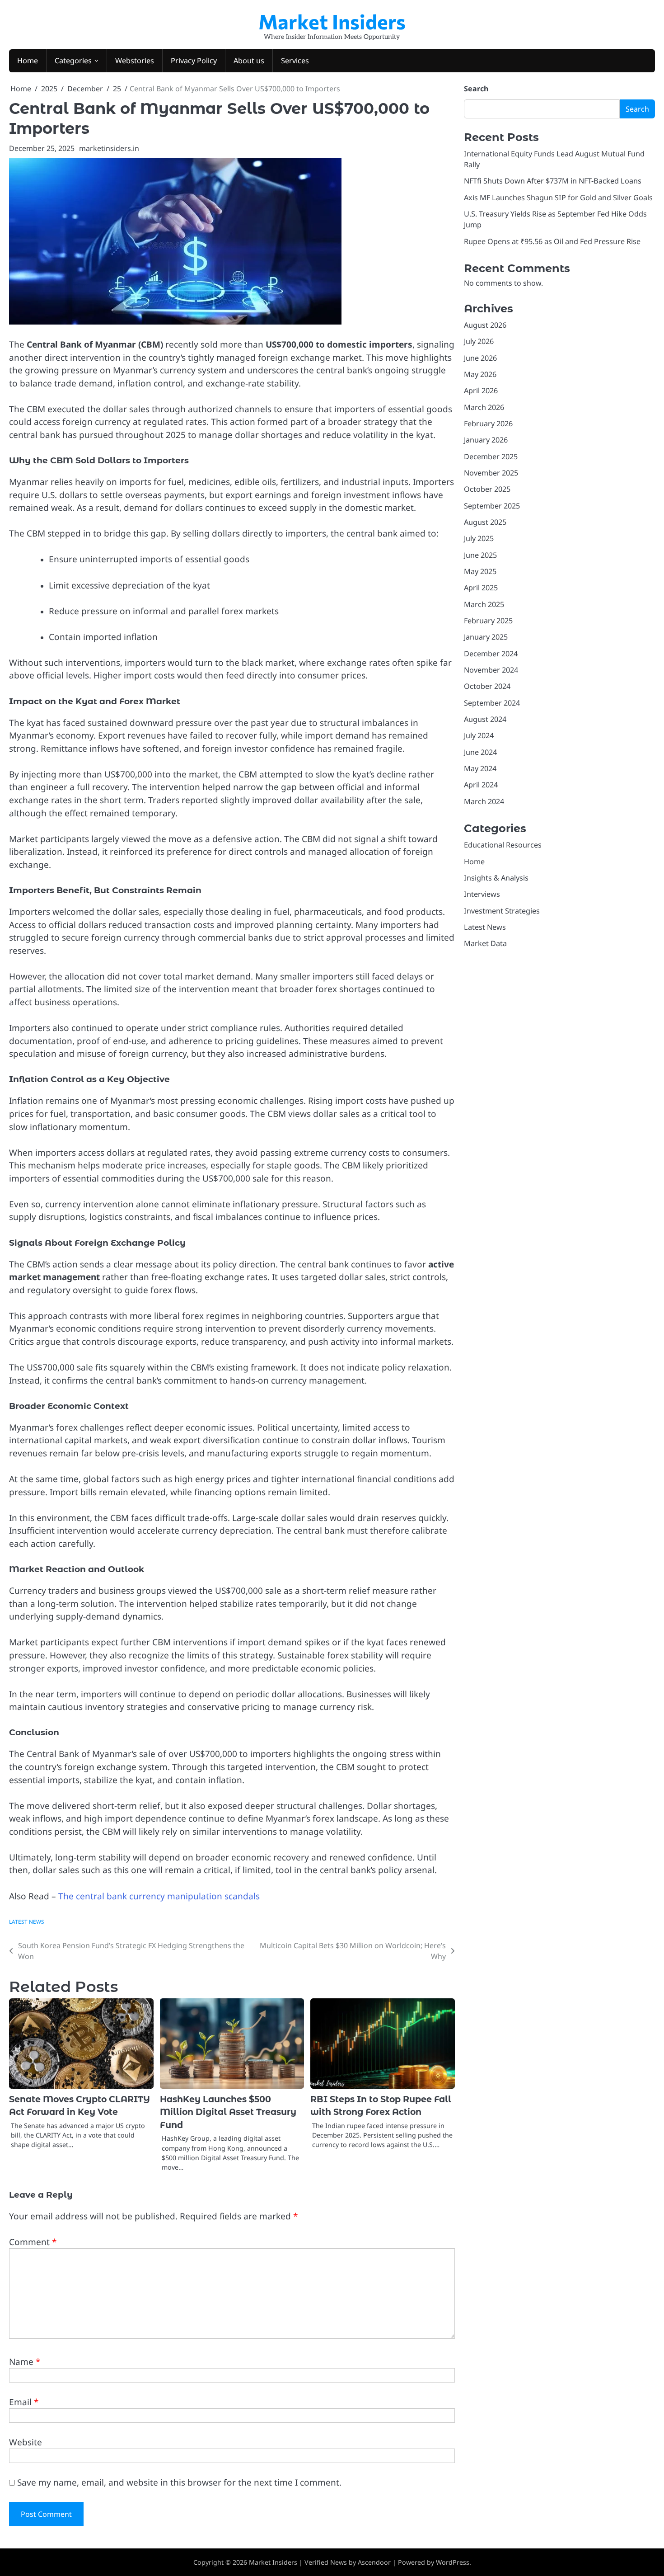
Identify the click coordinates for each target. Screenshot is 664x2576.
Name (25, 2362)
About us (249, 61)
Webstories (135, 61)
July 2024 (479, 736)
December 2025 (491, 457)
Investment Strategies (502, 911)
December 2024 (491, 654)
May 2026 (480, 374)
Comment (33, 2242)
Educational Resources (503, 845)
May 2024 (480, 769)
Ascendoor (374, 2562)
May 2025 (480, 572)
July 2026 (479, 342)
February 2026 (488, 424)
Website (26, 2442)
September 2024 (492, 703)
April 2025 (481, 588)
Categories (73, 61)
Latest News (27, 1921)
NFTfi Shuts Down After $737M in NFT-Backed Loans (553, 181)
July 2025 (479, 539)
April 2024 (481, 785)
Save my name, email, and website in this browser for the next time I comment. (179, 2482)
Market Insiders (332, 21)
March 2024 (484, 801)
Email (24, 2402)
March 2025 (484, 604)
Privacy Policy (194, 61)
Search (476, 89)
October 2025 (487, 490)
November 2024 (491, 670)
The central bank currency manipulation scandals (159, 1896)
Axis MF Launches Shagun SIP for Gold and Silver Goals (558, 198)
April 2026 (481, 391)
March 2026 (484, 407)
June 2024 (480, 752)
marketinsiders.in (109, 148)
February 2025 (488, 621)
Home (28, 61)
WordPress (453, 2562)
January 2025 (486, 637)
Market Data (485, 944)
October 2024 (487, 687)
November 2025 (491, 473)
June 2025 (480, 555)
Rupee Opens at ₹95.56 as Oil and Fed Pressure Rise (552, 241)
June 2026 (480, 358)
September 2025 (492, 506)
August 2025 (485, 523)
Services (295, 61)
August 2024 (485, 720)
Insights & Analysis (496, 878)
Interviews (482, 895)
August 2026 (485, 325)
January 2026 (486, 440)
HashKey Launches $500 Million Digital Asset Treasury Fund (228, 2112)
